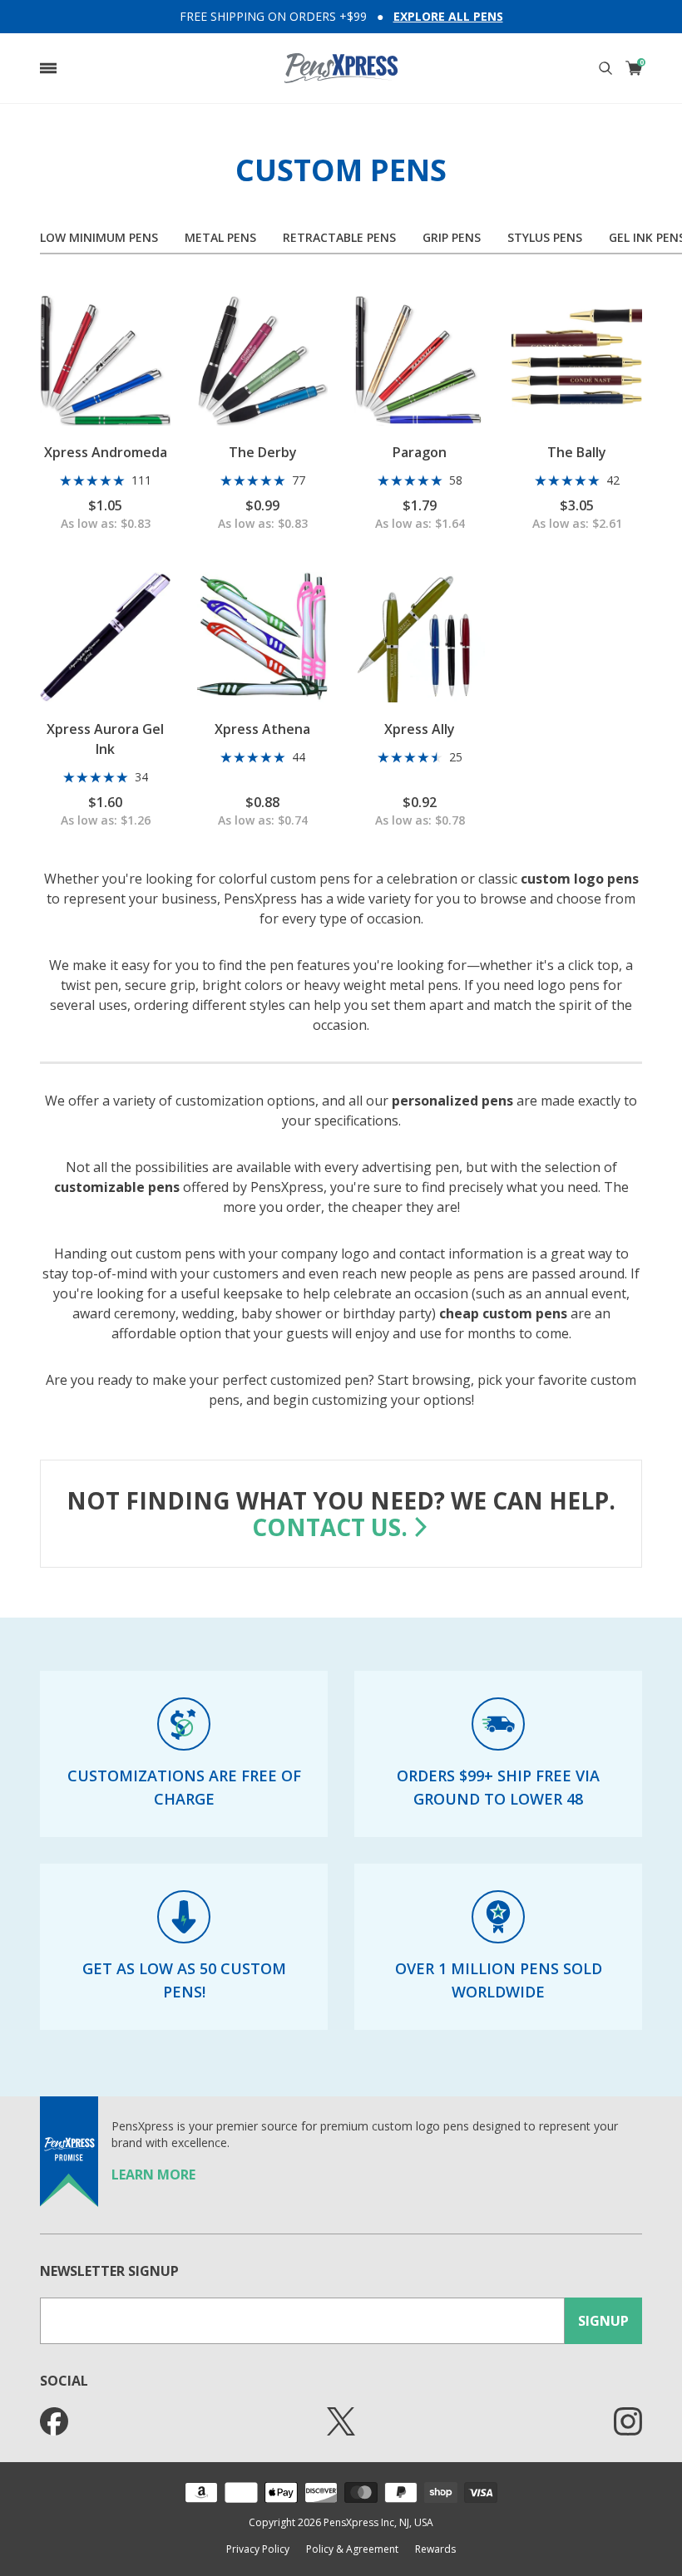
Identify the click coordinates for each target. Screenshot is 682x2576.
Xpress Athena (262, 729)
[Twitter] (341, 2421)
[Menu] (48, 68)
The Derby (263, 452)
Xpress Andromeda (106, 452)
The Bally (577, 452)
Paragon (420, 452)
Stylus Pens (545, 237)
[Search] (605, 68)
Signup (603, 2321)
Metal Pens (220, 237)
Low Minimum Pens (99, 237)
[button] (48, 68)
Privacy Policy (258, 2549)
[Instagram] (628, 2421)
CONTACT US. (330, 1527)
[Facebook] (54, 2421)
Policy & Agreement (352, 2549)
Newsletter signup (109, 2271)
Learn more (153, 2175)
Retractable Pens (339, 237)
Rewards (435, 2549)
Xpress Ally (420, 729)
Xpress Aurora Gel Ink (105, 739)
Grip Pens (452, 237)
